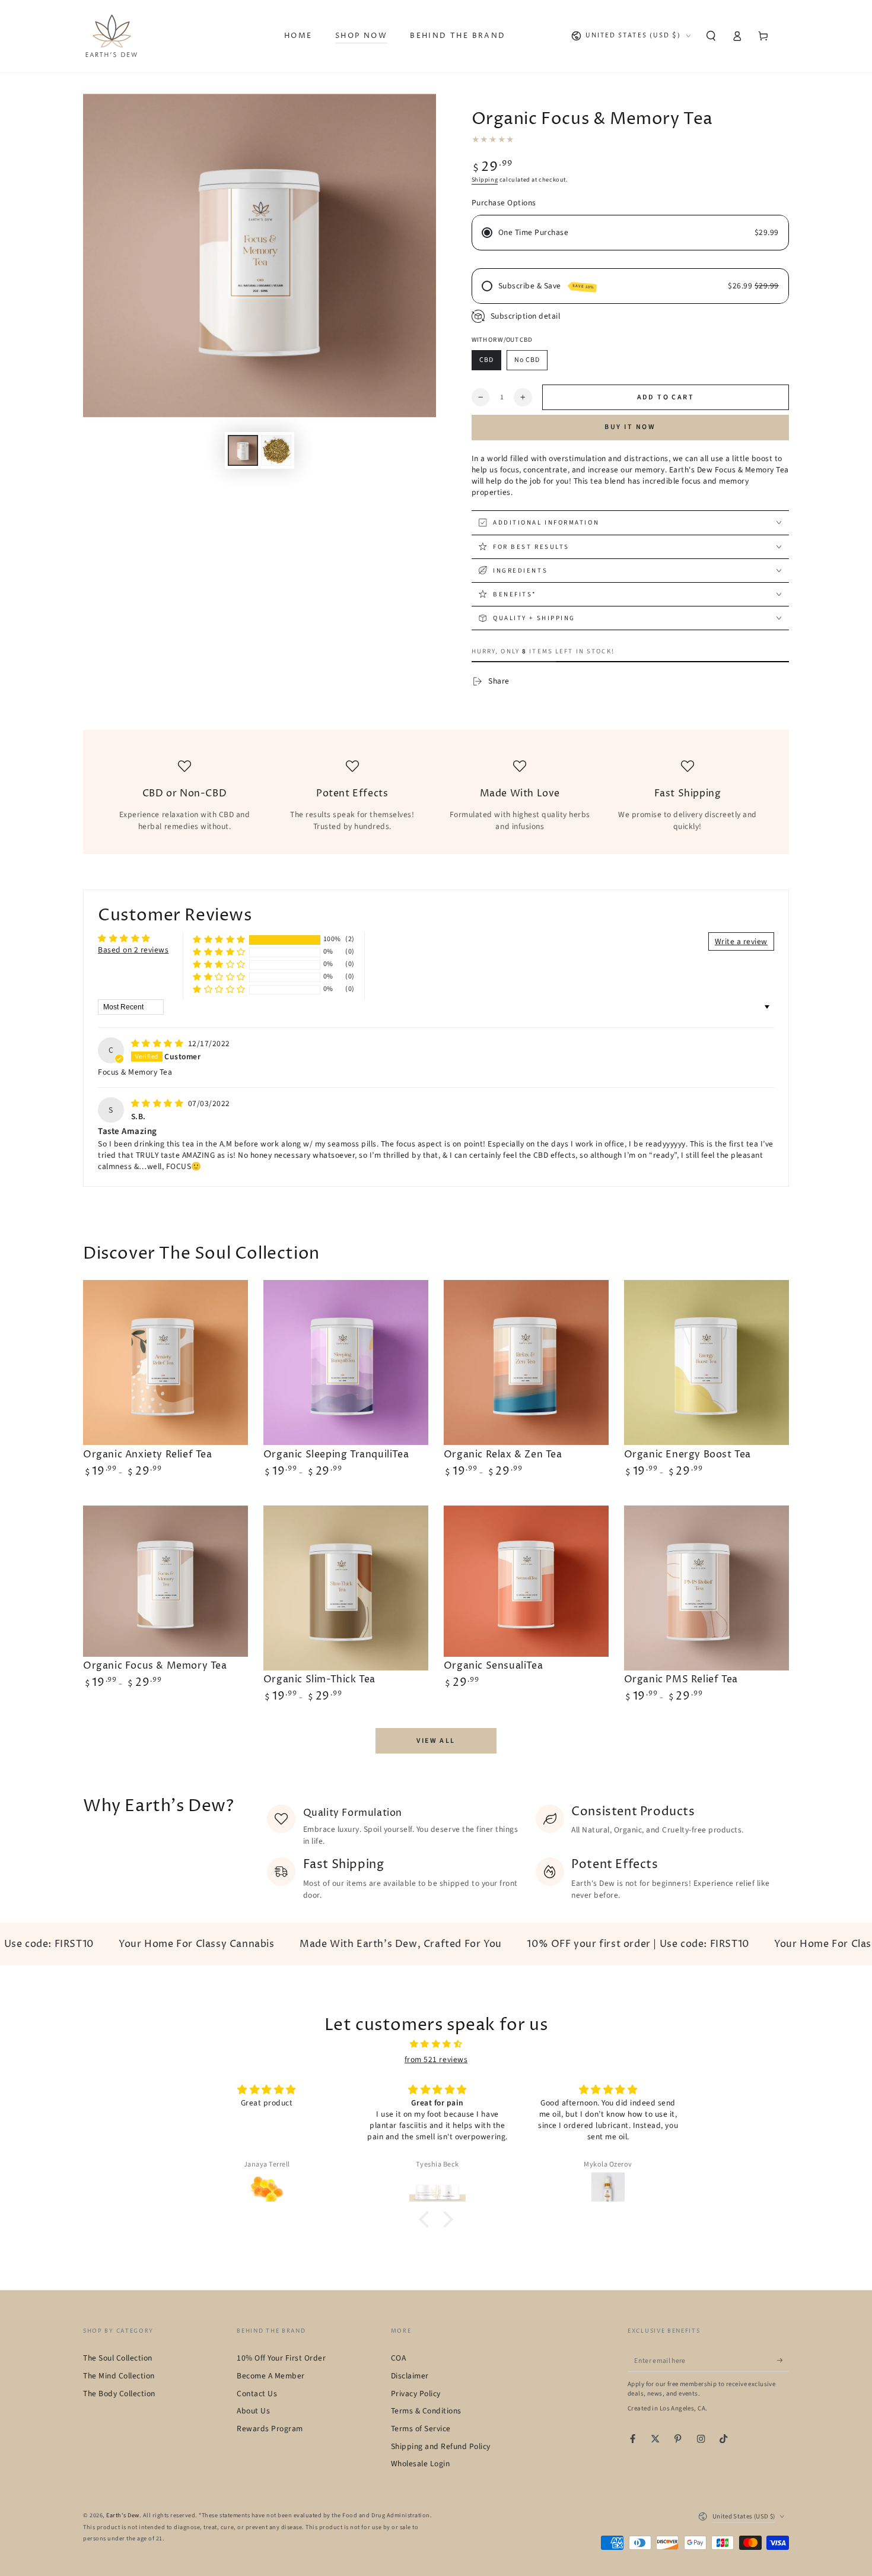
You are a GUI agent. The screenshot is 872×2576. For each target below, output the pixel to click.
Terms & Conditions (426, 2411)
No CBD (527, 360)
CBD (486, 360)
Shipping (485, 180)
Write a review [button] (741, 941)
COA (399, 2358)
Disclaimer (410, 2376)
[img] (158, 1044)
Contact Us (257, 2394)
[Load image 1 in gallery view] (243, 450)
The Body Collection (119, 2394)
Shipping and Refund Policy (441, 2446)
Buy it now (630, 427)
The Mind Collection (119, 2376)
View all (436, 1741)
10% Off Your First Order (281, 2358)
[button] (711, 36)
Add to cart (666, 397)
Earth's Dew (123, 2515)
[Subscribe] (783, 2360)
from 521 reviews (436, 2059)
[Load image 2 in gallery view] (276, 450)
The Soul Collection (118, 2358)
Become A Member (271, 2376)
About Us (253, 2411)
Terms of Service (421, 2429)
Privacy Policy (416, 2394)
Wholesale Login (421, 2464)
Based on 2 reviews (133, 950)
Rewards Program (270, 2429)
